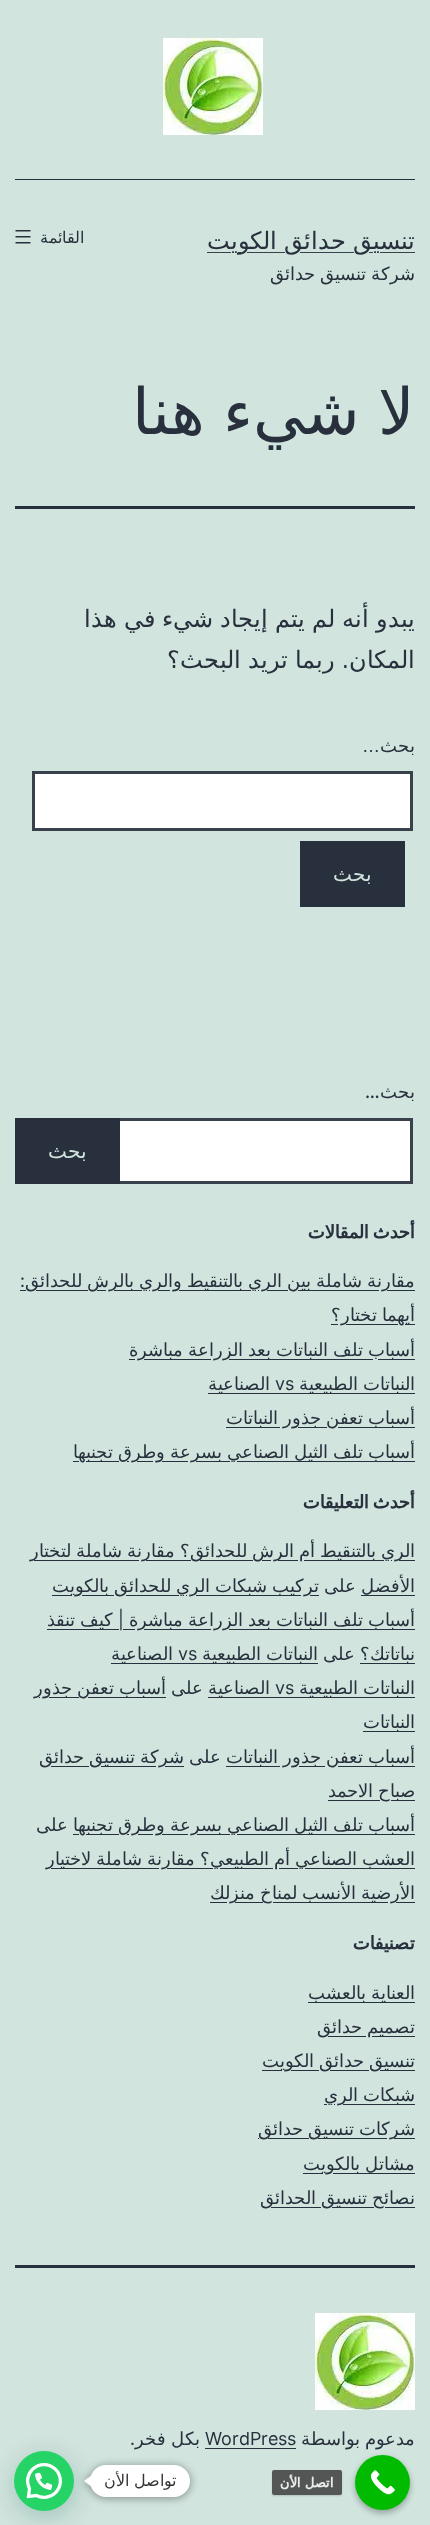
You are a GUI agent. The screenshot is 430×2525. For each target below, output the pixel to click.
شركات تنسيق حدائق (336, 2128)
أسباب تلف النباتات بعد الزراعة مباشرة (272, 1349)
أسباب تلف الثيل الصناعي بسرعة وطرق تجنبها (244, 1451)
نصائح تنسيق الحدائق (337, 2197)
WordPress (250, 2438)
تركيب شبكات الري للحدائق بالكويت (185, 1585)
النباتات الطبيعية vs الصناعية (311, 1383)
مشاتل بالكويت (359, 2163)
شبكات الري (369, 2094)
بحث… (388, 746)
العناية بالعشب (361, 1992)
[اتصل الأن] (382, 2482)
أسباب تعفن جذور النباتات (320, 1417)
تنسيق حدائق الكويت (311, 240)
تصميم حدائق (366, 2026)
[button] (44, 2481)
